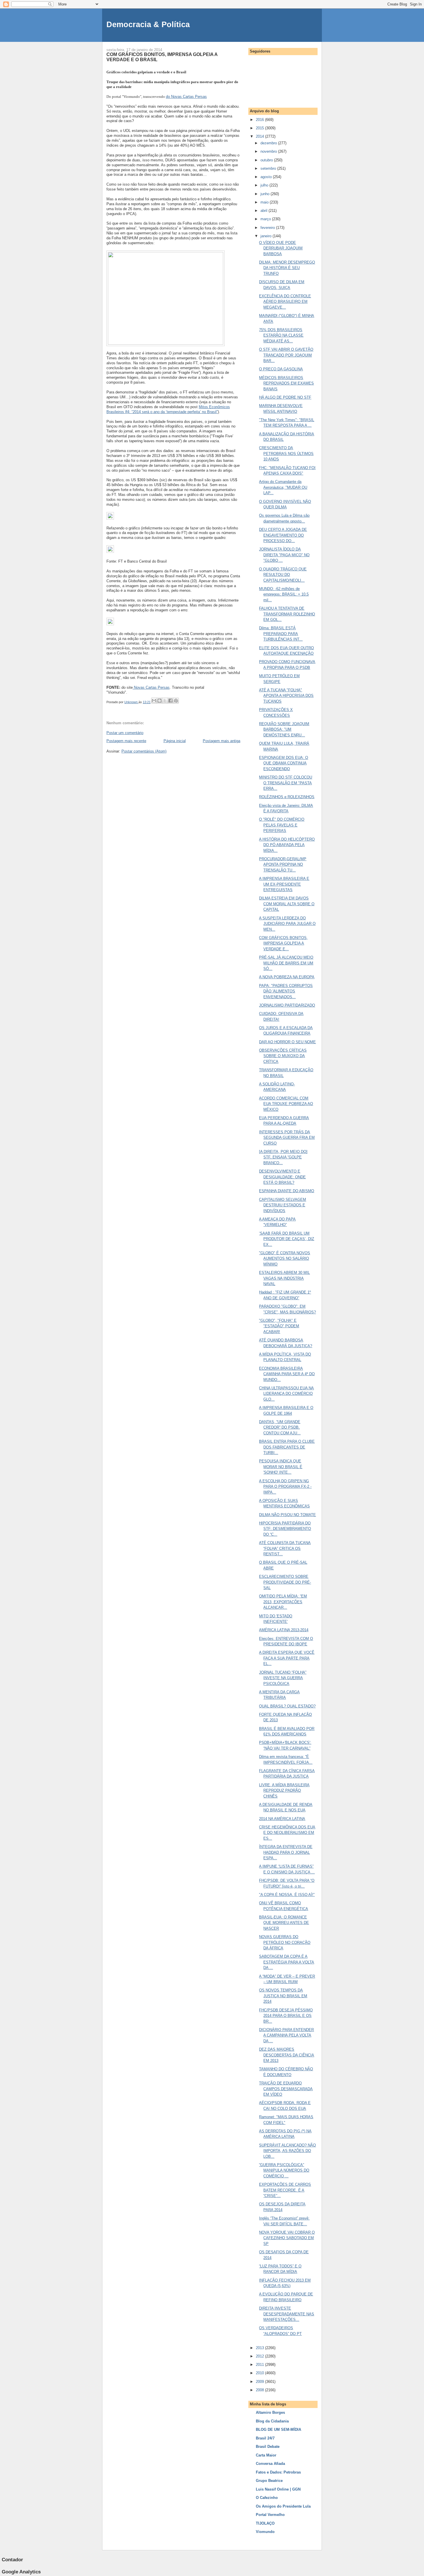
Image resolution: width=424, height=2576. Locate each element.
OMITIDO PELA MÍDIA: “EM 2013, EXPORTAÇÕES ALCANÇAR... (283, 1602)
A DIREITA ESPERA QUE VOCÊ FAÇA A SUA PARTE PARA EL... (287, 1658)
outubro (267, 160)
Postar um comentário (125, 733)
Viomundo (265, 2532)
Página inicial (175, 741)
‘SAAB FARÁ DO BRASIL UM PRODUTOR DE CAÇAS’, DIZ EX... (287, 1239)
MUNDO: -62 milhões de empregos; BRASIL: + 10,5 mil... (284, 594)
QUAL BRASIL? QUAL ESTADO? (287, 1706)
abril (264, 211)
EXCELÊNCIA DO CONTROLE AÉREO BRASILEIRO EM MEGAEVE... (285, 302)
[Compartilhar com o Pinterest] (176, 701)
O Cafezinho (267, 2498)
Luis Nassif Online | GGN (278, 2489)
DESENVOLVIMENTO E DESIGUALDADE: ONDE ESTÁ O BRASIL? (282, 1177)
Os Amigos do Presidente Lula (283, 2506)
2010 (260, 2373)
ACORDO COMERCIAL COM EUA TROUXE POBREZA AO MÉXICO (286, 1104)
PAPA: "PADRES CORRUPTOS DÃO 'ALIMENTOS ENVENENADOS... (286, 991)
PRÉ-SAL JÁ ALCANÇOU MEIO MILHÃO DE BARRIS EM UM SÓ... (286, 963)
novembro (269, 151)
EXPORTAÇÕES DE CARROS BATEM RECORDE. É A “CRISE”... (285, 2190)
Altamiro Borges (270, 2412)
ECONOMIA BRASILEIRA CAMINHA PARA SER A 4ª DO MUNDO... (287, 1374)
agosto (267, 177)
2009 (260, 2382)
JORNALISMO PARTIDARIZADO (287, 1005)
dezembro (269, 143)
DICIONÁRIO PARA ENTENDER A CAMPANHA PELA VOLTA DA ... (286, 2035)
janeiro (267, 236)
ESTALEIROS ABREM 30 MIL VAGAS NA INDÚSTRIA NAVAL (284, 1278)
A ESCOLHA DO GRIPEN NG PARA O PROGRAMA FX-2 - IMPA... (285, 1487)
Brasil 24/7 (265, 2438)
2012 (260, 2356)
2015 (260, 128)
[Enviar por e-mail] (154, 701)
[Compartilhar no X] (165, 701)
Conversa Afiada (270, 2464)
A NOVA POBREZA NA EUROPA (287, 977)
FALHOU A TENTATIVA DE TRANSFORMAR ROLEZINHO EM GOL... (287, 614)
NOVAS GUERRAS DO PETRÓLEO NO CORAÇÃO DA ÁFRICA (285, 1942)
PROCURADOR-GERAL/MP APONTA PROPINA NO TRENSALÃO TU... (283, 865)
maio (265, 202)
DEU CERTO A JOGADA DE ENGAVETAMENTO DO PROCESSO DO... (283, 535)
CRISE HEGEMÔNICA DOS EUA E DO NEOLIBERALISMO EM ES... (287, 1833)
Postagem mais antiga (222, 741)
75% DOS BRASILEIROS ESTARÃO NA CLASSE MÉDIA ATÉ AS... (281, 335)
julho (265, 185)
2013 (260, 2348)
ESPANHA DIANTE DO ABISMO (287, 1191)
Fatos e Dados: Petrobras (278, 2472)
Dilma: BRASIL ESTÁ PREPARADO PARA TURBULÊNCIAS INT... (281, 634)
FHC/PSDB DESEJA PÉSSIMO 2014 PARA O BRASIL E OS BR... (286, 2016)
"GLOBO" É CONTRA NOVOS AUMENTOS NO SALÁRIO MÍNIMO (285, 1259)
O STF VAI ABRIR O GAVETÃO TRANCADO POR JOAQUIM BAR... (286, 355)
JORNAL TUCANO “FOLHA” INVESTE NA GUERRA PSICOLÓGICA (283, 1678)
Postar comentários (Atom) (144, 751)
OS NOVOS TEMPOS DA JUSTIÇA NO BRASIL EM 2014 (283, 1996)
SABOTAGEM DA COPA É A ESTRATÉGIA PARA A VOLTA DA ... (287, 1962)
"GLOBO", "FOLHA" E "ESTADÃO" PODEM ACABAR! (279, 1326)
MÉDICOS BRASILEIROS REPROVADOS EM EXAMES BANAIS (286, 383)
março (266, 219)
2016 (260, 120)
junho (266, 194)
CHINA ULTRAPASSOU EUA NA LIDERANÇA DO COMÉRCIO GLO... (286, 1394)
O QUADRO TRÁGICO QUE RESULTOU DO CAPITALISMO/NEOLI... (283, 575)
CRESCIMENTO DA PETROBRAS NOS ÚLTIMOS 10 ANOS (286, 453)
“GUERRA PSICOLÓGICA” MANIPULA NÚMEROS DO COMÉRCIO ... (284, 2170)
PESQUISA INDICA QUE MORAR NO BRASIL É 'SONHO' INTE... (281, 1467)
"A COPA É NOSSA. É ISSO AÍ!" (287, 1895)
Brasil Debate (268, 2447)
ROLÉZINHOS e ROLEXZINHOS (287, 797)
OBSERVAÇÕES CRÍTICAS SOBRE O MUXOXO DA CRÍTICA (283, 1056)
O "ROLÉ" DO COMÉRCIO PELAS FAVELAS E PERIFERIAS (282, 825)
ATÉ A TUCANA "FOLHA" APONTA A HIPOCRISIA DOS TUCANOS (286, 696)
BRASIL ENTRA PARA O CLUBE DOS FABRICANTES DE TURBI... (287, 1447)
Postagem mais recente (126, 741)
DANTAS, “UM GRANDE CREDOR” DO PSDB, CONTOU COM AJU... (280, 1427)
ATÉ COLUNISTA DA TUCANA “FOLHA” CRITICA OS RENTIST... (285, 1548)
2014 (260, 136)
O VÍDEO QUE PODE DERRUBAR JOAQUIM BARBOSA (281, 248)
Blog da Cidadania (272, 2421)
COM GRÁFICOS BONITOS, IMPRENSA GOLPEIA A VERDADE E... (283, 943)
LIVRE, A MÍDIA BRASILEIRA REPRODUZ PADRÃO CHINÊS (284, 1791)
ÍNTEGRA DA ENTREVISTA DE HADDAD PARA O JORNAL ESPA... (286, 1852)
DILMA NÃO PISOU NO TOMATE (287, 1515)
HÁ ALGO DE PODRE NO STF (285, 397)
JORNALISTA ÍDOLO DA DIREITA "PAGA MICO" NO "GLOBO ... (284, 555)
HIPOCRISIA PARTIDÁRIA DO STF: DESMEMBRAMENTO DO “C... (285, 1529)
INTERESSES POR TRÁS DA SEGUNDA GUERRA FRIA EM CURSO (287, 1138)
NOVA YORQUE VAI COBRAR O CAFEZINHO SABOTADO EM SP (287, 2238)
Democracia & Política (148, 24)
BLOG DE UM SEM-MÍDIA (278, 2430)
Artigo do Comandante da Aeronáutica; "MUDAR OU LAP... (283, 487)
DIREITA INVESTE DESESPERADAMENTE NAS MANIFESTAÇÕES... (287, 2314)
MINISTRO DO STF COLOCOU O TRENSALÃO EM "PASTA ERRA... (286, 783)
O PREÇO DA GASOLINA (281, 369)
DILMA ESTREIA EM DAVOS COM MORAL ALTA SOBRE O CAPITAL (287, 904)
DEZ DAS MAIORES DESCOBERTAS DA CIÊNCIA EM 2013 (287, 2055)
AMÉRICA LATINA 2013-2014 (284, 1630)
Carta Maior (266, 2455)
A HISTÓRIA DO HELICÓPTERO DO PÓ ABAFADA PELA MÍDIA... (287, 845)
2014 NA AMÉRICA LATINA (282, 1819)
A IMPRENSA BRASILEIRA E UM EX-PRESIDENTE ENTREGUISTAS (284, 884)
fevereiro (268, 228)
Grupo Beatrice (269, 2481)
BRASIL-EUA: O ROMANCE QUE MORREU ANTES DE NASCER (284, 1923)
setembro (269, 168)
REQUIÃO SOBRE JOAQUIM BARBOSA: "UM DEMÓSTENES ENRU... (284, 729)
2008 (260, 2390)
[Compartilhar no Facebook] (170, 701)
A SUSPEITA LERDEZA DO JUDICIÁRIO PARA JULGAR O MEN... (287, 924)
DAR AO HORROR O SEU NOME (287, 1042)
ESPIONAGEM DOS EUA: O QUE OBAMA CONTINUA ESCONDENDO (284, 763)
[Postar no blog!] (160, 701)
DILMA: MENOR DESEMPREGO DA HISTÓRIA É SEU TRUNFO (287, 268)
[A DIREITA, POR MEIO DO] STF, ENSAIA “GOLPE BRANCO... (283, 1157)
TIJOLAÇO (265, 2523)
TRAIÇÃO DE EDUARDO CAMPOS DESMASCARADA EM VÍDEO (286, 2089)
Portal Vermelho (270, 2515)
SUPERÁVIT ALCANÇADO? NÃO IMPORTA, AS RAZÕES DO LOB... (287, 2151)
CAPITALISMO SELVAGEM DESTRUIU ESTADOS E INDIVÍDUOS (283, 1205)
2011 (260, 2365)
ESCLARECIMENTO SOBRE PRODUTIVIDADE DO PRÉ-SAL (285, 1582)
